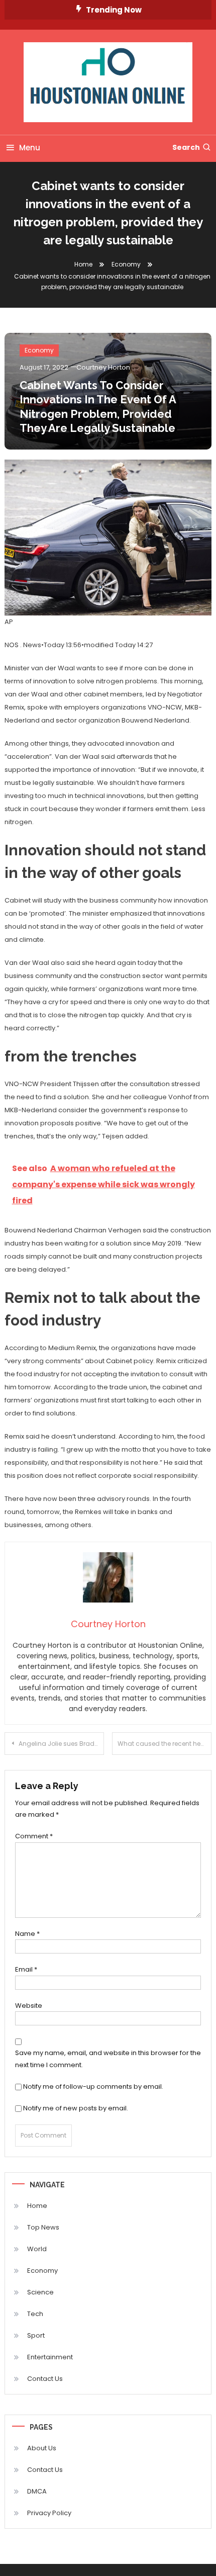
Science (40, 2292)
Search (186, 147)
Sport (36, 2335)
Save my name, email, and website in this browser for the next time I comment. (108, 2059)
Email (26, 1969)
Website (29, 2006)
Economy (39, 350)
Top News (43, 2227)
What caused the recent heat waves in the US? (165, 1744)
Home (37, 2206)
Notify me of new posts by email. (76, 2108)
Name (27, 1934)
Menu (30, 148)
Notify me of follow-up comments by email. (93, 2086)
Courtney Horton (103, 367)
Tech (35, 2314)
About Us (42, 2448)
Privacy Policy (49, 2513)
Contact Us (45, 2379)
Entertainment (50, 2357)
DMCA (37, 2491)
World (37, 2249)
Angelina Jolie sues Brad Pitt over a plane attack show (61, 1744)
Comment (34, 1836)
